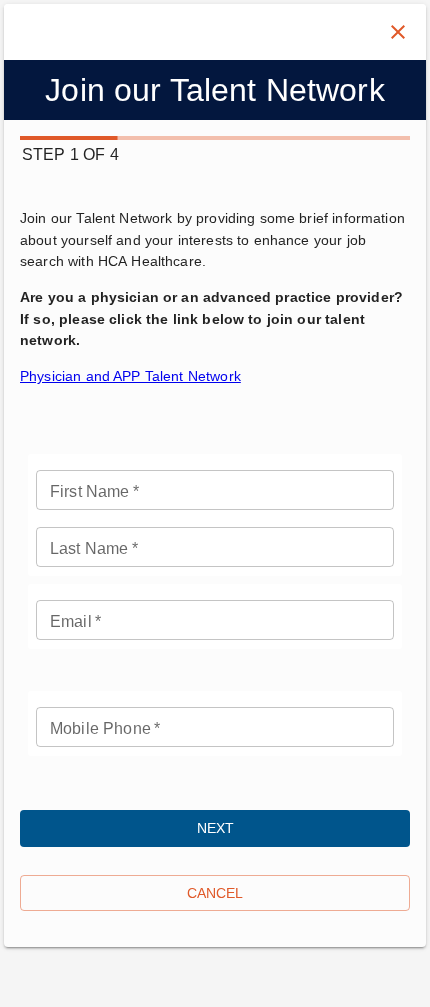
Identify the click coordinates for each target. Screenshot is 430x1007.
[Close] (398, 32)
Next (215, 828)
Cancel (215, 893)
